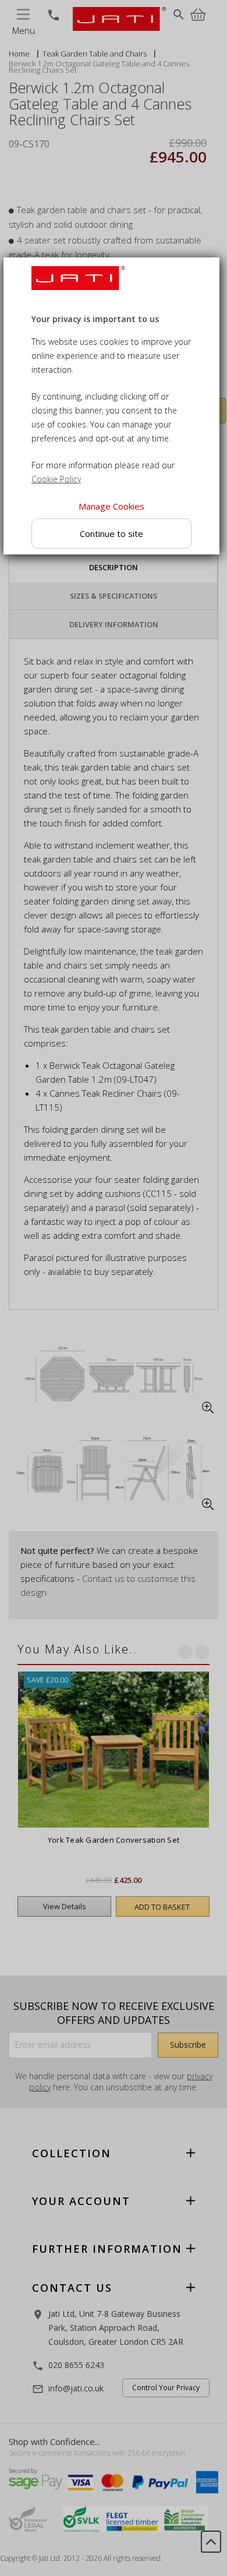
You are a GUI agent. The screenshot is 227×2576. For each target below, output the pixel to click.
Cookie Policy (56, 480)
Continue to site (111, 533)
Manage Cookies (111, 507)
